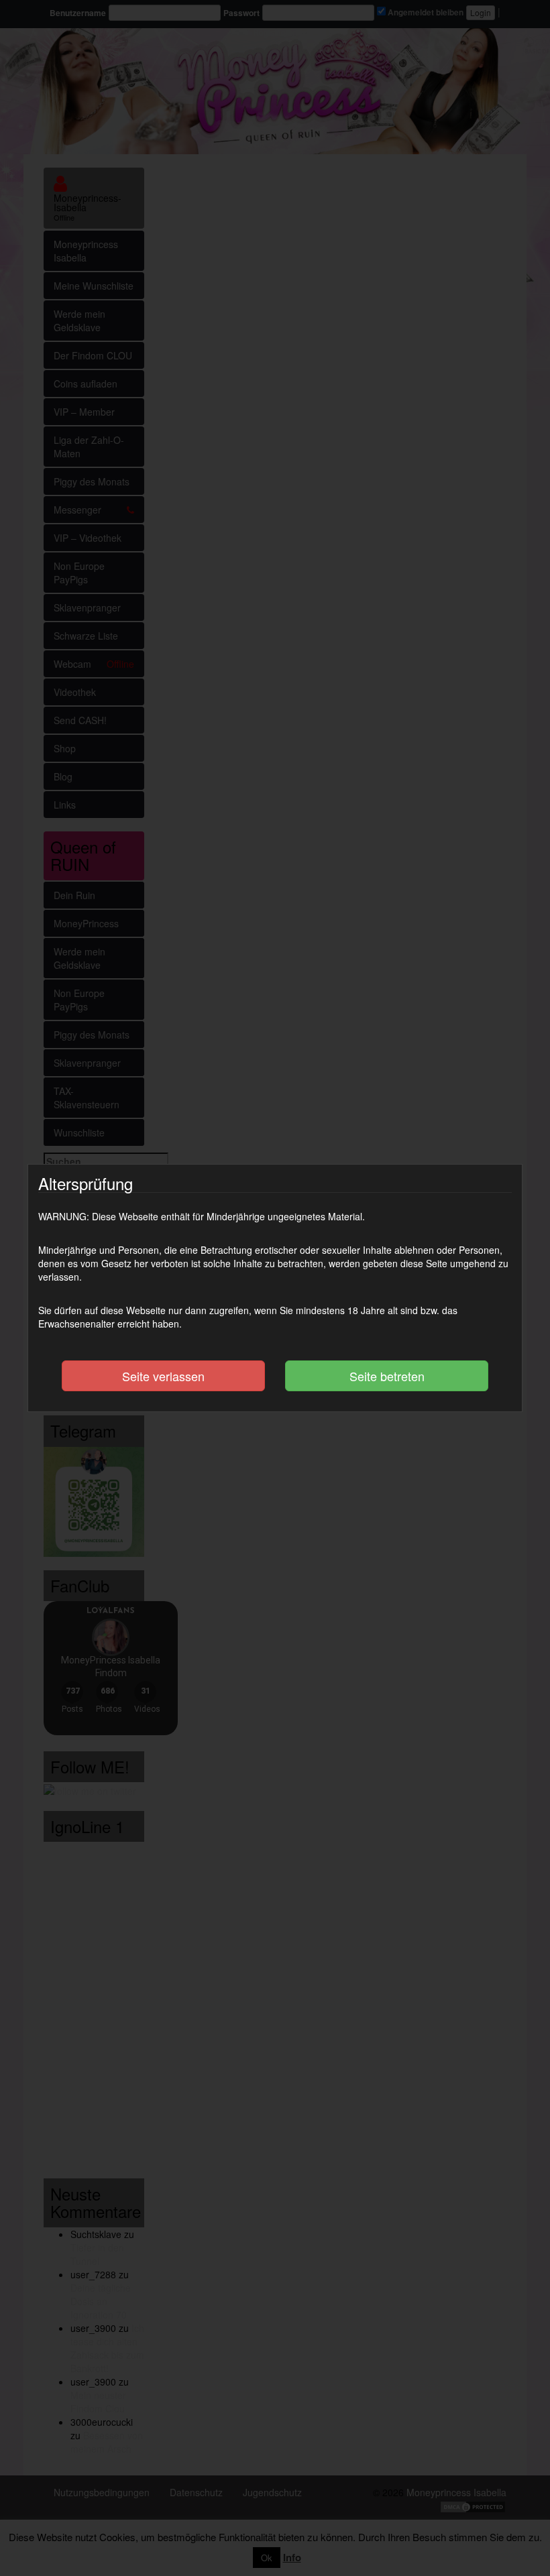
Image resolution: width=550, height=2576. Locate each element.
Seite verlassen (163, 1376)
